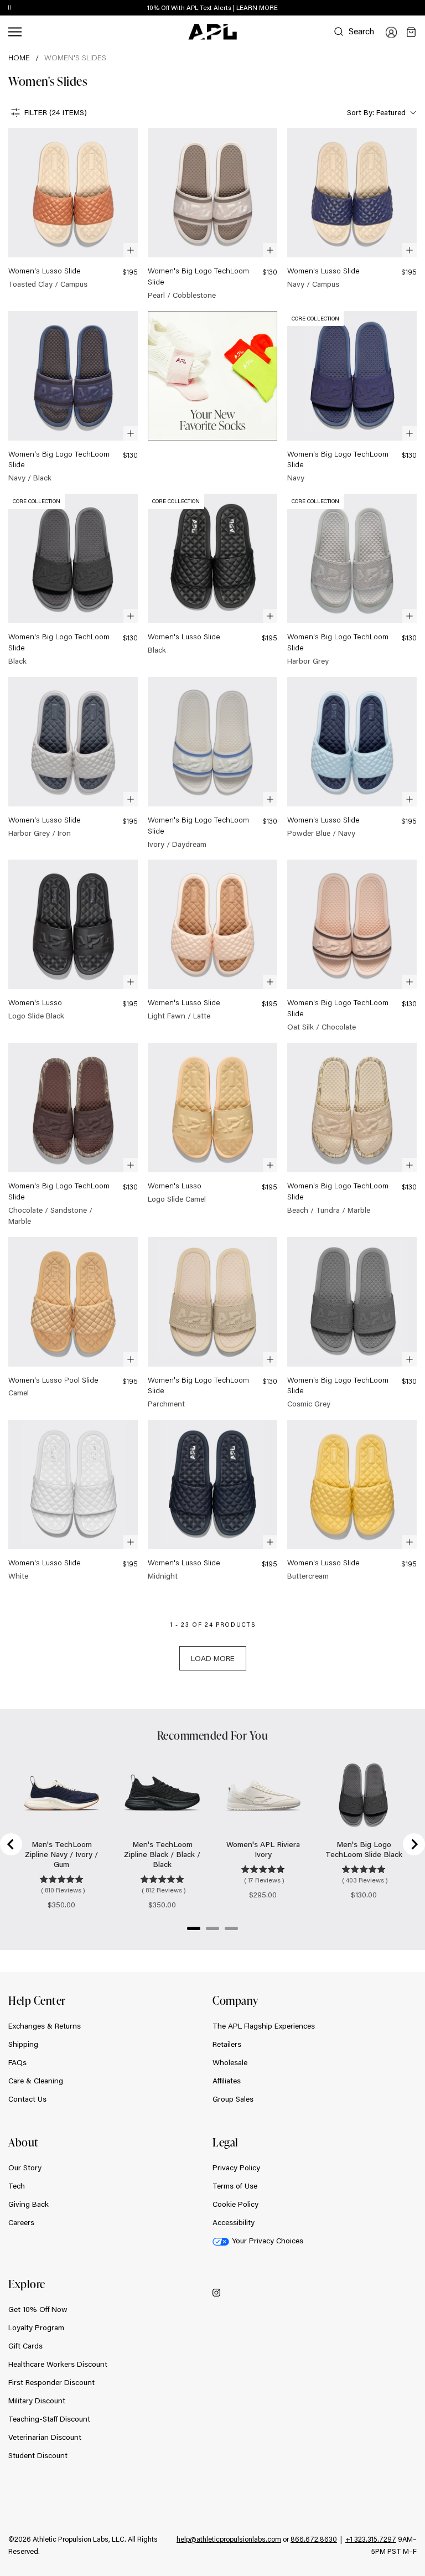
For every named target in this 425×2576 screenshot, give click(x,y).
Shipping (23, 2044)
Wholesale (230, 2062)
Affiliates (227, 2081)
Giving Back (28, 2204)
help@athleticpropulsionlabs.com (229, 2539)
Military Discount (37, 2401)
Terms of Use (235, 2186)
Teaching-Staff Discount (49, 2419)
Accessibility (234, 2222)
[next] (419, 8)
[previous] (392, 8)
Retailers (227, 2044)
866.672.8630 (314, 2539)
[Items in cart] (411, 32)
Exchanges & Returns (45, 2026)
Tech (17, 2186)
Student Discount (38, 2455)
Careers (21, 2222)
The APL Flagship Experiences (264, 2026)
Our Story (25, 2168)
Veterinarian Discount (45, 2437)
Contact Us (27, 2099)
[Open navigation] (15, 32)
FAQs (17, 2062)
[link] (73, 209)
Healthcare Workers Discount (58, 2364)
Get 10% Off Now (38, 2309)
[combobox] (380, 113)
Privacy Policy (236, 2168)
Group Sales (233, 2099)
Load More (213, 1658)
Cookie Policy (235, 2204)
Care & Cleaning (36, 2081)
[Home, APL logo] (212, 32)
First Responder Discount (51, 2382)
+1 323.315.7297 (371, 2539)
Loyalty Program (36, 2327)
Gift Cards (25, 2346)
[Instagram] (216, 2292)
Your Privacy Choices (268, 2241)
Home (19, 58)
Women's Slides (75, 58)
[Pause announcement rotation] (10, 8)
